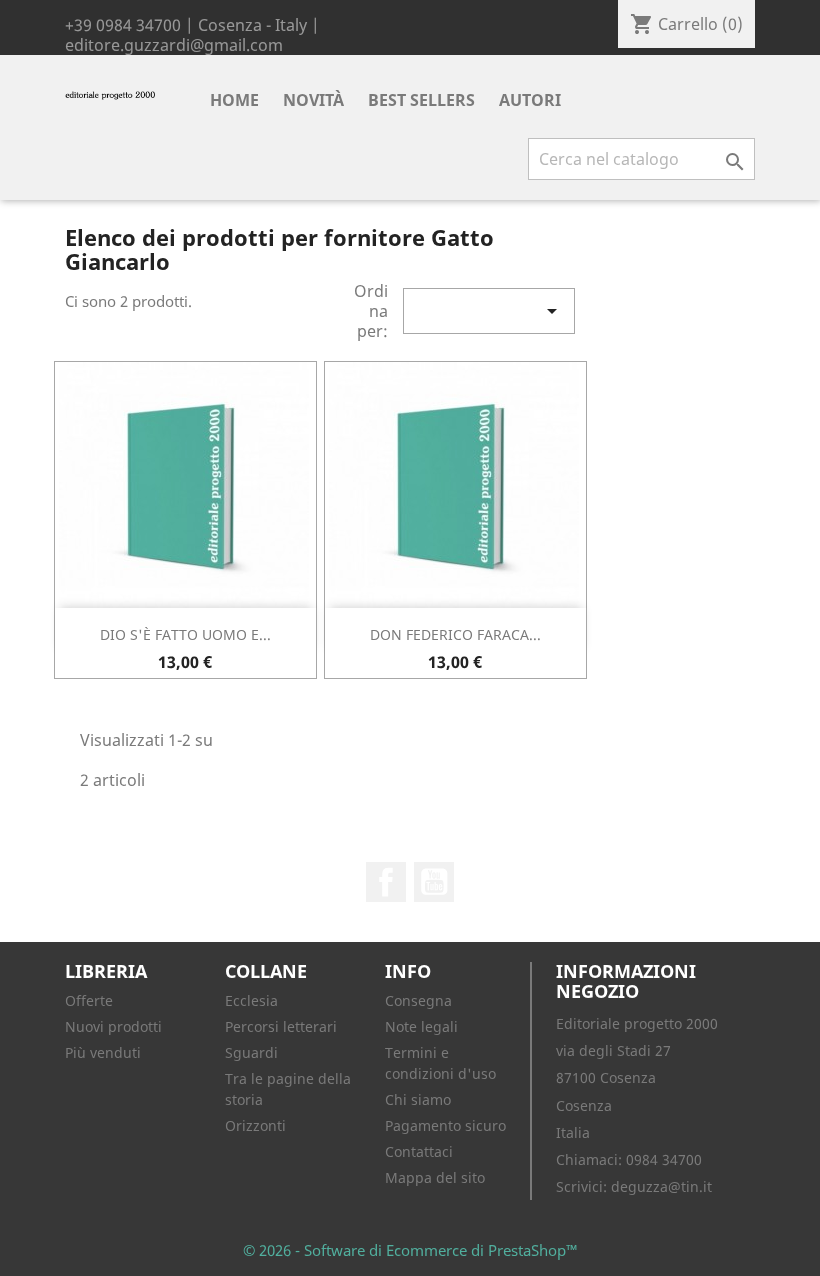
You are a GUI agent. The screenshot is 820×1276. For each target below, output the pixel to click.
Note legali (421, 1026)
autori (530, 100)
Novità (313, 100)
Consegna (418, 1000)
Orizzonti (255, 1125)
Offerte (89, 1000)
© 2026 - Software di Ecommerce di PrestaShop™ (410, 1250)
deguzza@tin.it (661, 1186)
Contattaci (419, 1151)
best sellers (421, 100)
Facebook (386, 882)
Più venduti (103, 1052)
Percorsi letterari (281, 1026)
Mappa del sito (435, 1177)
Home (234, 100)
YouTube (434, 882)
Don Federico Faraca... (455, 634)
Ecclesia (251, 1000)
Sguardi (251, 1052)
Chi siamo (418, 1099)
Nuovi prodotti (113, 1026)
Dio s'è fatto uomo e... (185, 634)
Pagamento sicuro (445, 1125)
